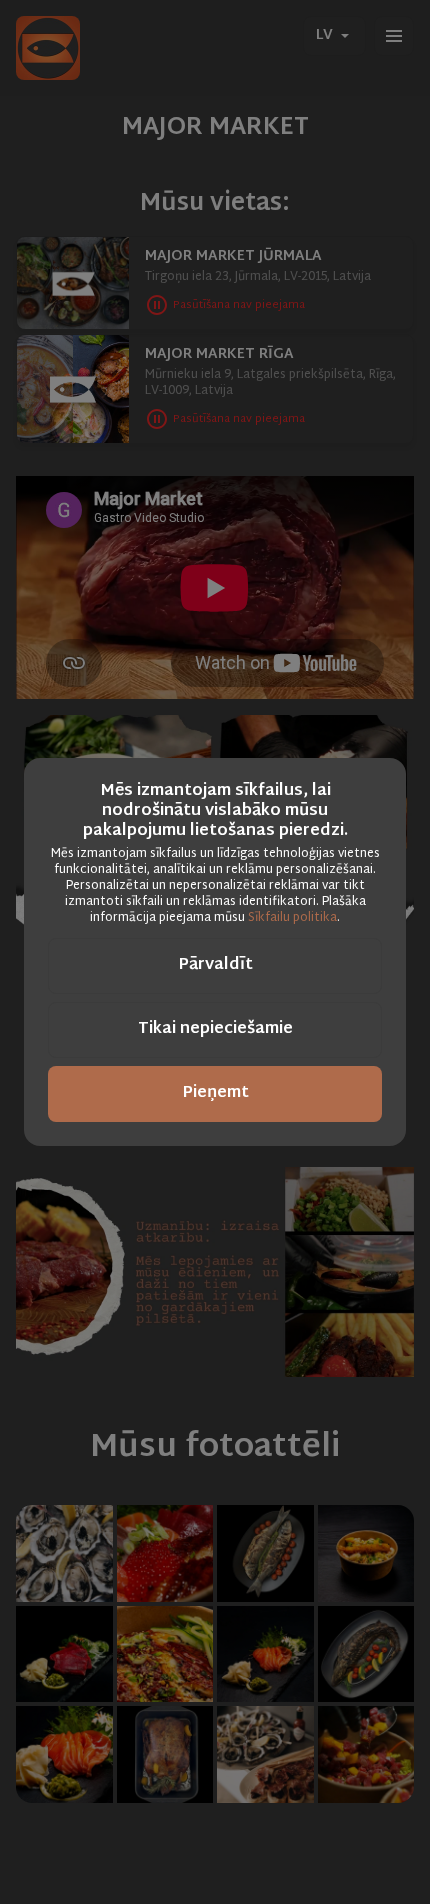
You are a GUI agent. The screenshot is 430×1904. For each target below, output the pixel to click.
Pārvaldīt (215, 965)
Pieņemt (215, 1093)
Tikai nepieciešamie (215, 1029)
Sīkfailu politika (292, 918)
